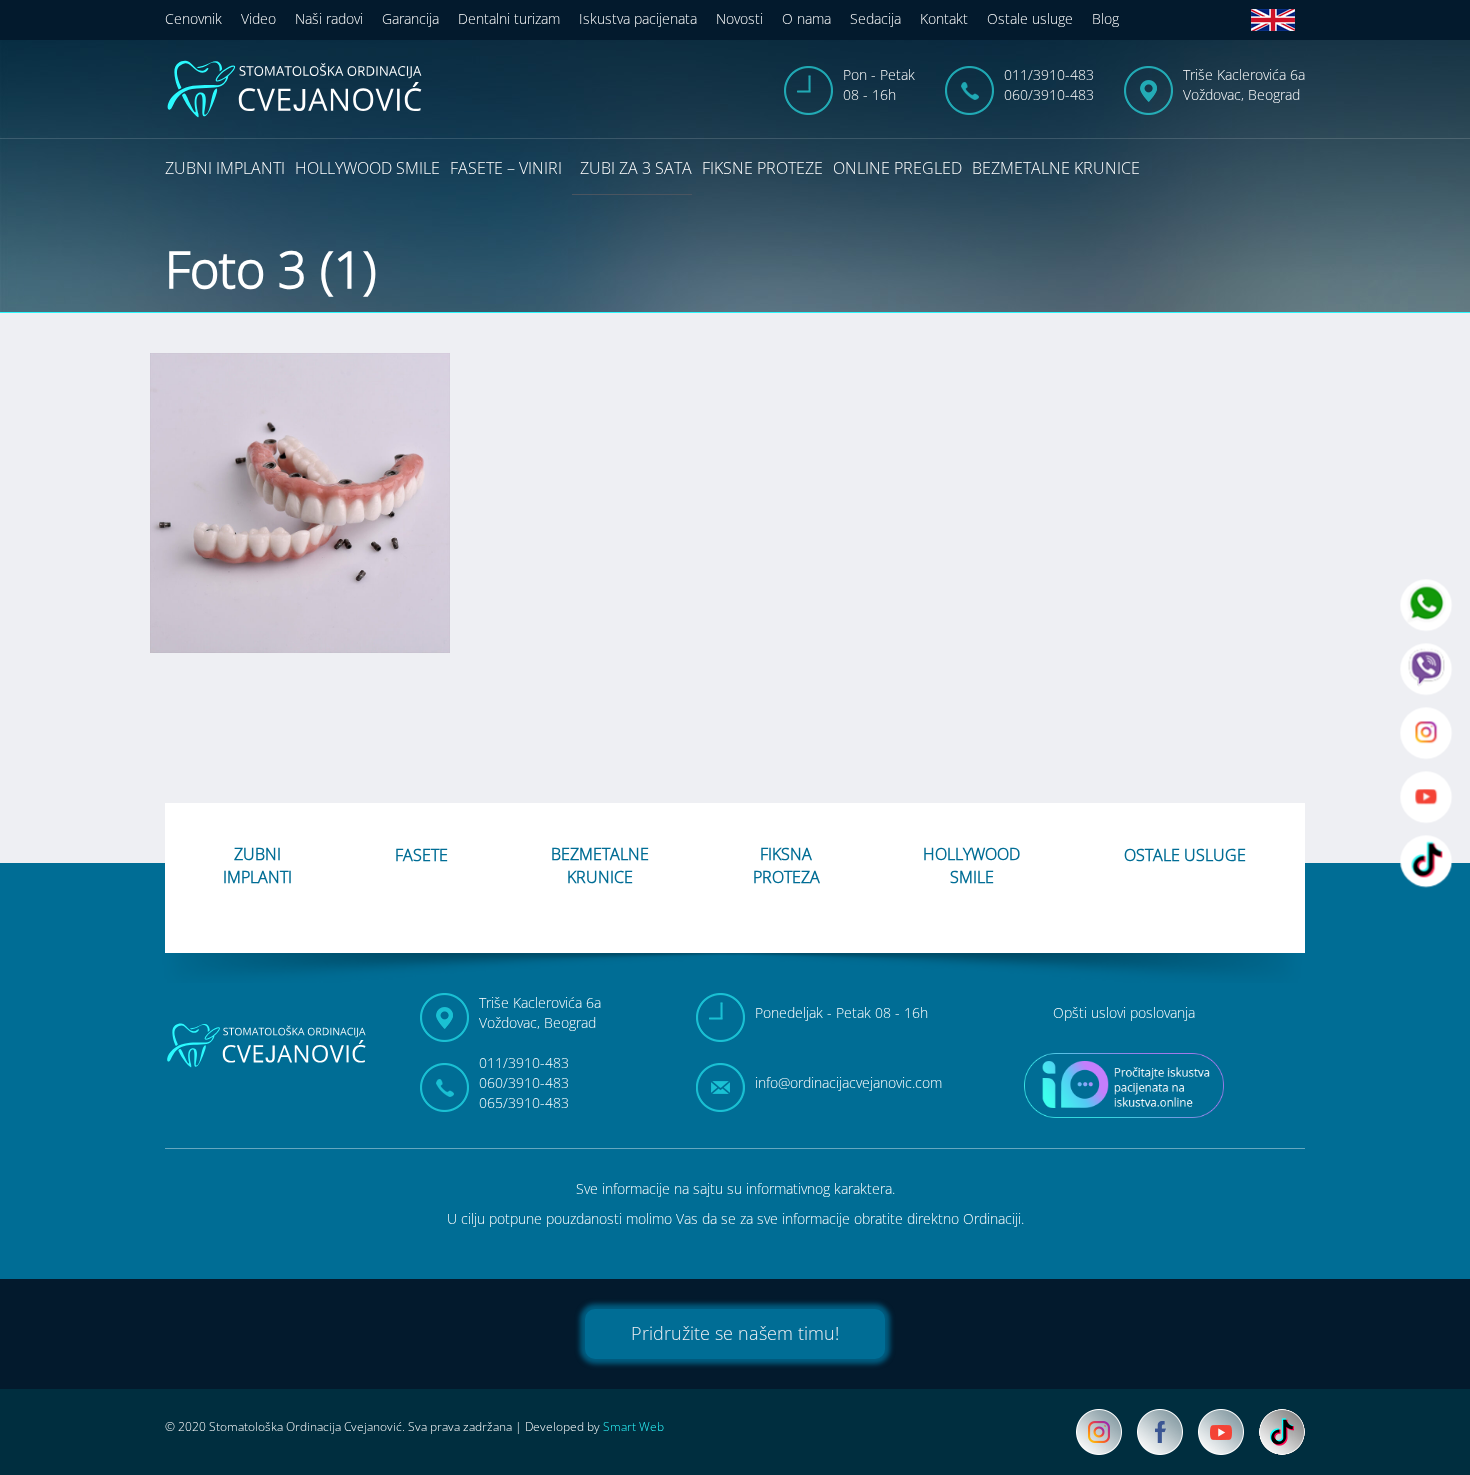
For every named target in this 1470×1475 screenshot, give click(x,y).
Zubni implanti (225, 168)
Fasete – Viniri (506, 168)
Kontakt (944, 18)
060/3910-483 (1049, 94)
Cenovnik (193, 18)
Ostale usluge (1030, 18)
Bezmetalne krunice (1056, 168)
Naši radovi (329, 18)
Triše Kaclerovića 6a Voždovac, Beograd (1244, 84)
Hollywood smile (367, 168)
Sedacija (875, 18)
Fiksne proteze (762, 168)
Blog (1105, 18)
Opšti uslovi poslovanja (1124, 1012)
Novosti (739, 18)
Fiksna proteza (786, 865)
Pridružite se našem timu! (735, 1333)
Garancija (410, 18)
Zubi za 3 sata (636, 168)
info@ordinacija (848, 1082)
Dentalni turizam (509, 18)
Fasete (421, 855)
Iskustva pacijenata (638, 18)
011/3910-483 (1049, 74)
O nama (806, 18)
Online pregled (897, 168)
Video (258, 18)
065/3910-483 (524, 1102)
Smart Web (633, 1426)
